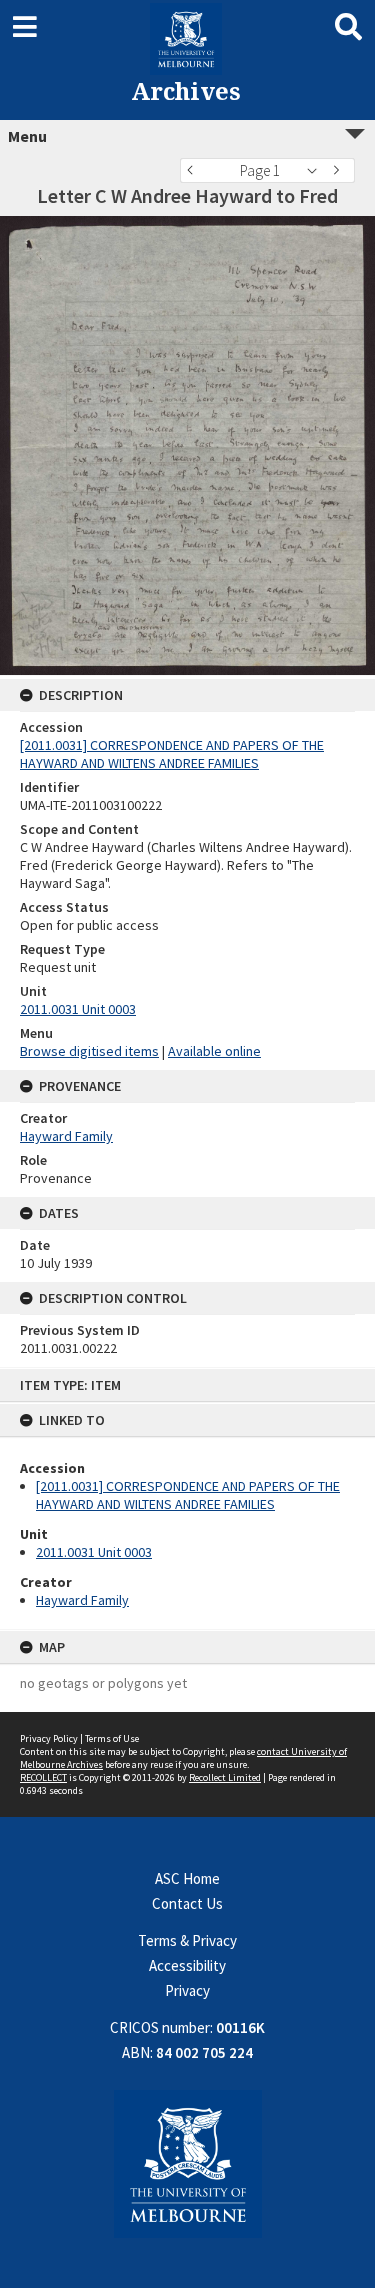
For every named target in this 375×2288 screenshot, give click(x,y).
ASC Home (187, 1878)
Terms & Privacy (187, 1940)
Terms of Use (112, 1738)
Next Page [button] (340, 170)
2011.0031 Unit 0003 (94, 1552)
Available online (214, 1051)
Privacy (187, 1990)
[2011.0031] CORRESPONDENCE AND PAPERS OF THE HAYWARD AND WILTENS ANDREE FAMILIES (188, 1495)
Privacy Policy (49, 1738)
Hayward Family (82, 1600)
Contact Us (187, 1903)
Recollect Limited (225, 1777)
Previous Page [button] (195, 170)
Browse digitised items (89, 1051)
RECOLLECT (43, 1777)
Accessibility (187, 1965)
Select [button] (317, 170)
